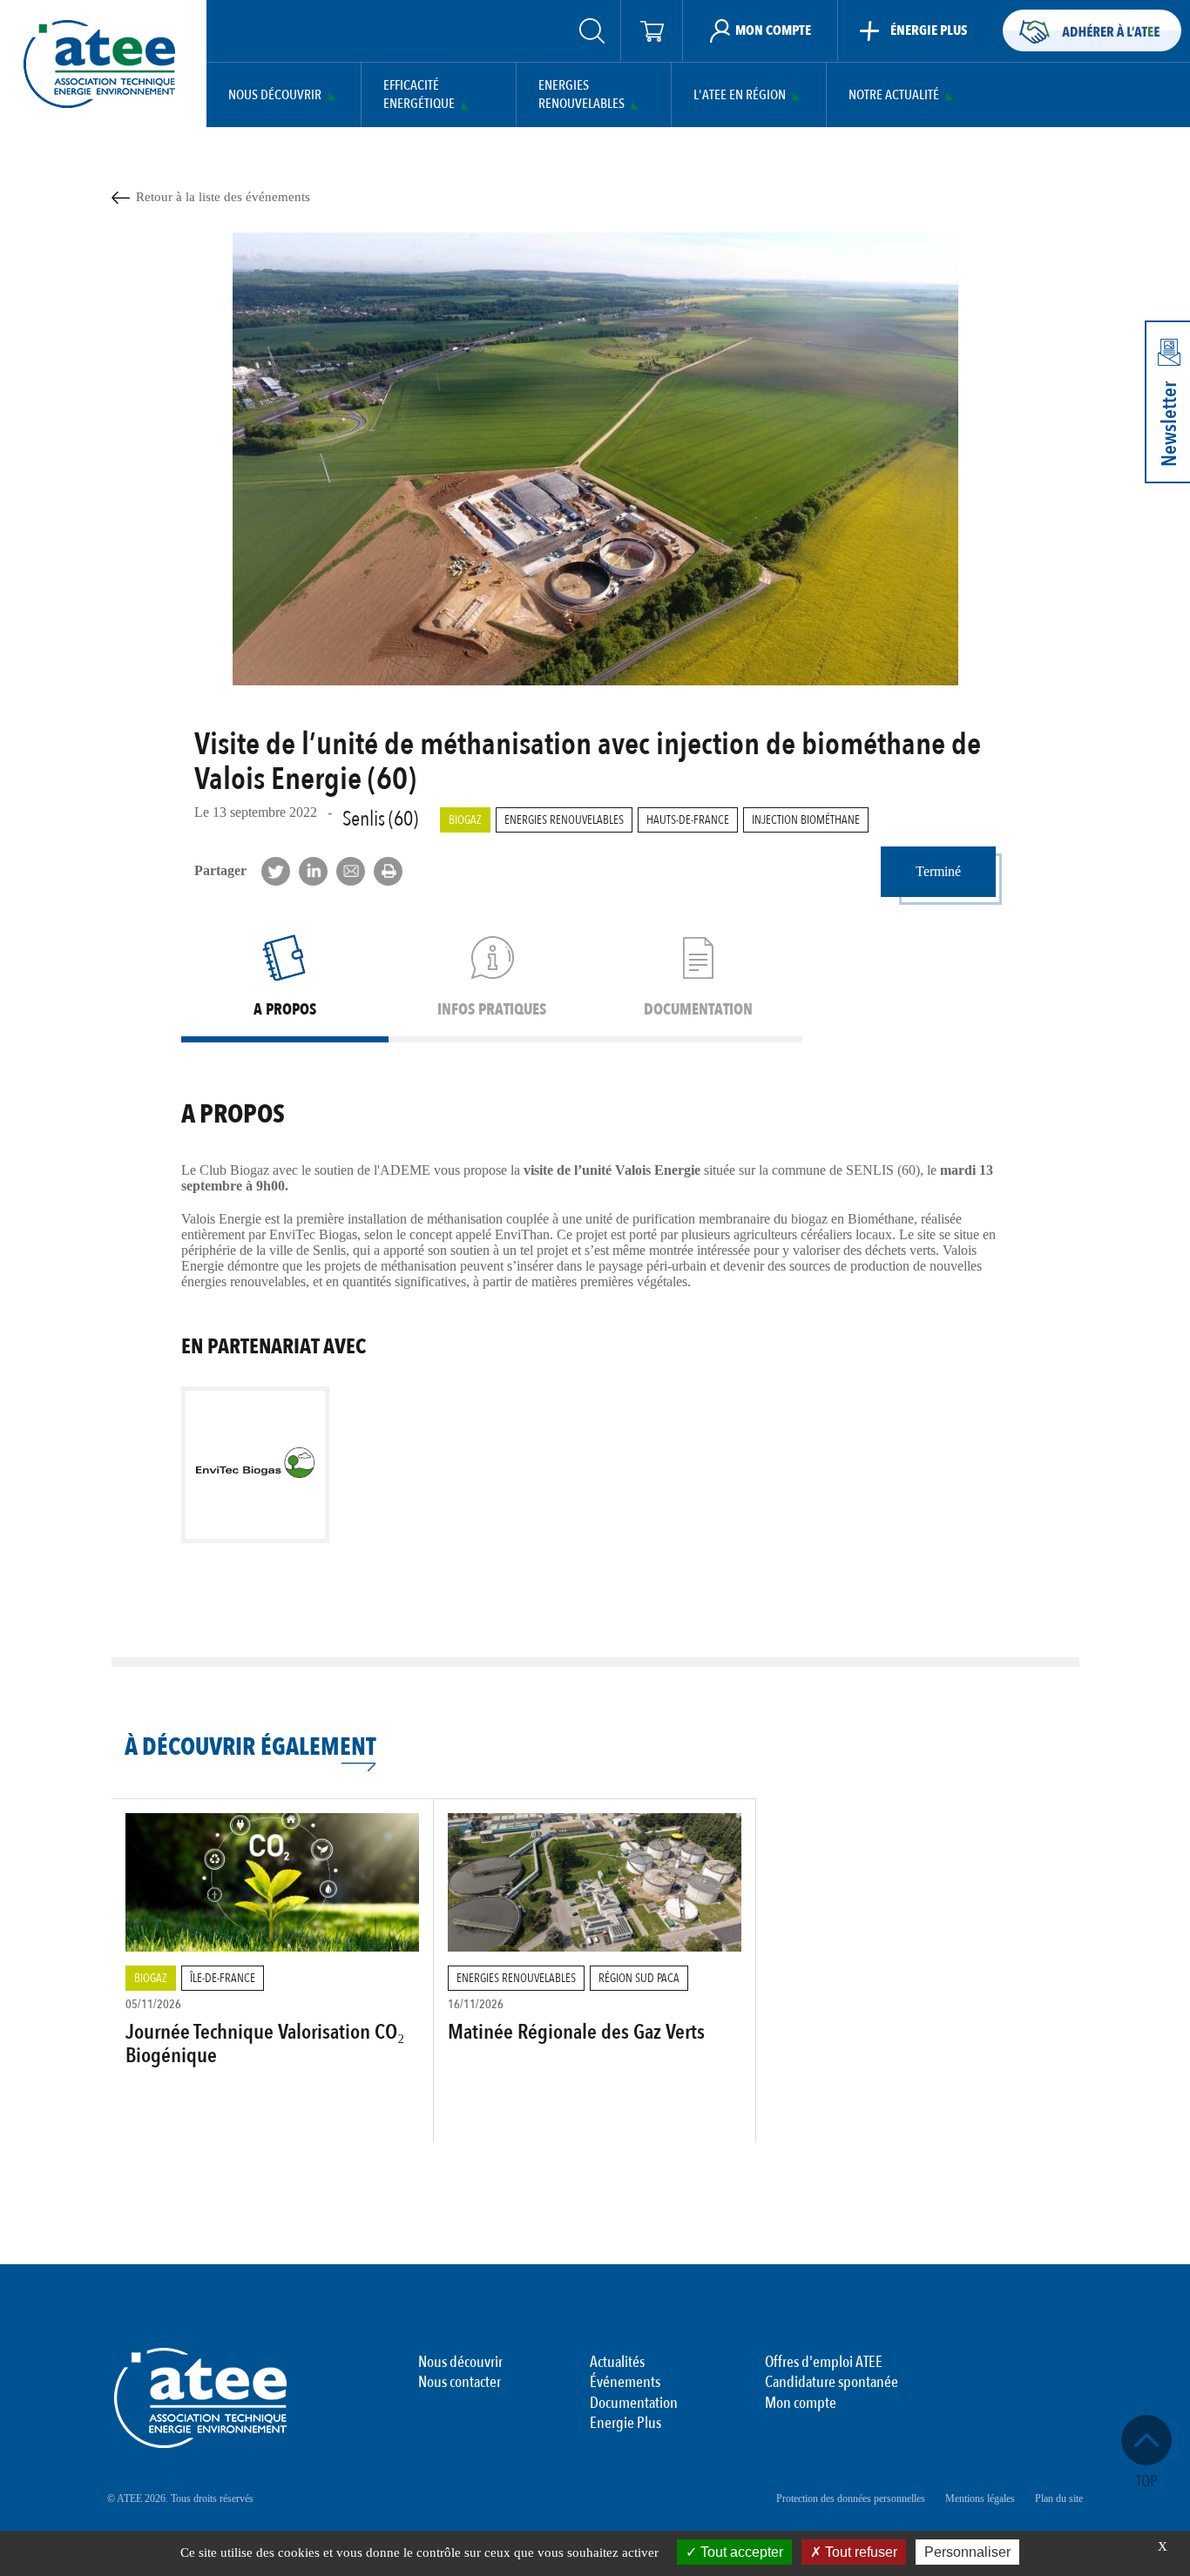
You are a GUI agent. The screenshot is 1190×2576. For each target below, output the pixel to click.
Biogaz (465, 820)
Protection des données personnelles (851, 2498)
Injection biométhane (806, 820)
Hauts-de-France (688, 820)
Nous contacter (460, 2383)
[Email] (351, 871)
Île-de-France (223, 1978)
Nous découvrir (275, 95)
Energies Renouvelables (581, 95)
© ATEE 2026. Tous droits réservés (180, 2498)
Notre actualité (894, 95)
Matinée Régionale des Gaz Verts (576, 2032)
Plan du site (1059, 2498)
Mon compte (801, 2404)
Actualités (617, 2363)
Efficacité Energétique (419, 95)
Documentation (634, 2404)
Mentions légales (980, 2498)
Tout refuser (859, 2552)
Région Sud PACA (639, 1978)
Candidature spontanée (832, 2383)
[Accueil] (99, 64)
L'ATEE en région (740, 95)
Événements (625, 2383)
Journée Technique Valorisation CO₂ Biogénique (265, 2043)
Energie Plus (625, 2424)
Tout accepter (740, 2552)
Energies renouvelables (564, 820)
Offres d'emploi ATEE (824, 2363)
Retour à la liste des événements (223, 197)
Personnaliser (967, 2552)
